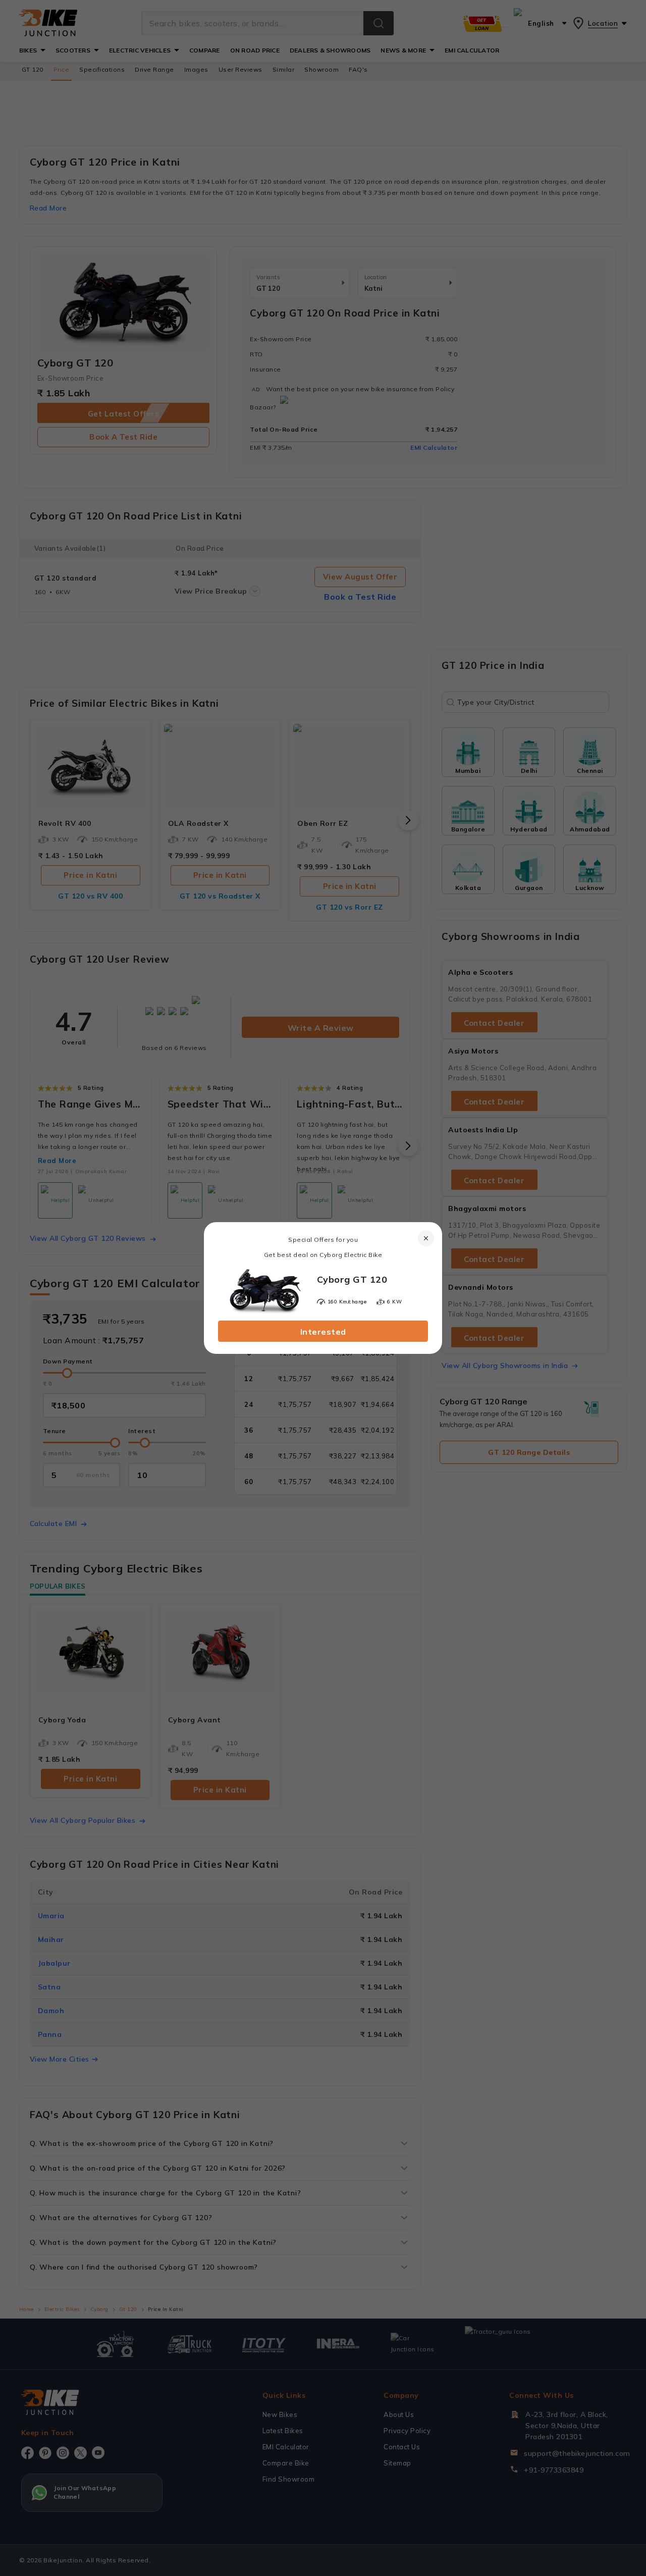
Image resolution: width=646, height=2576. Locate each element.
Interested (323, 1332)
